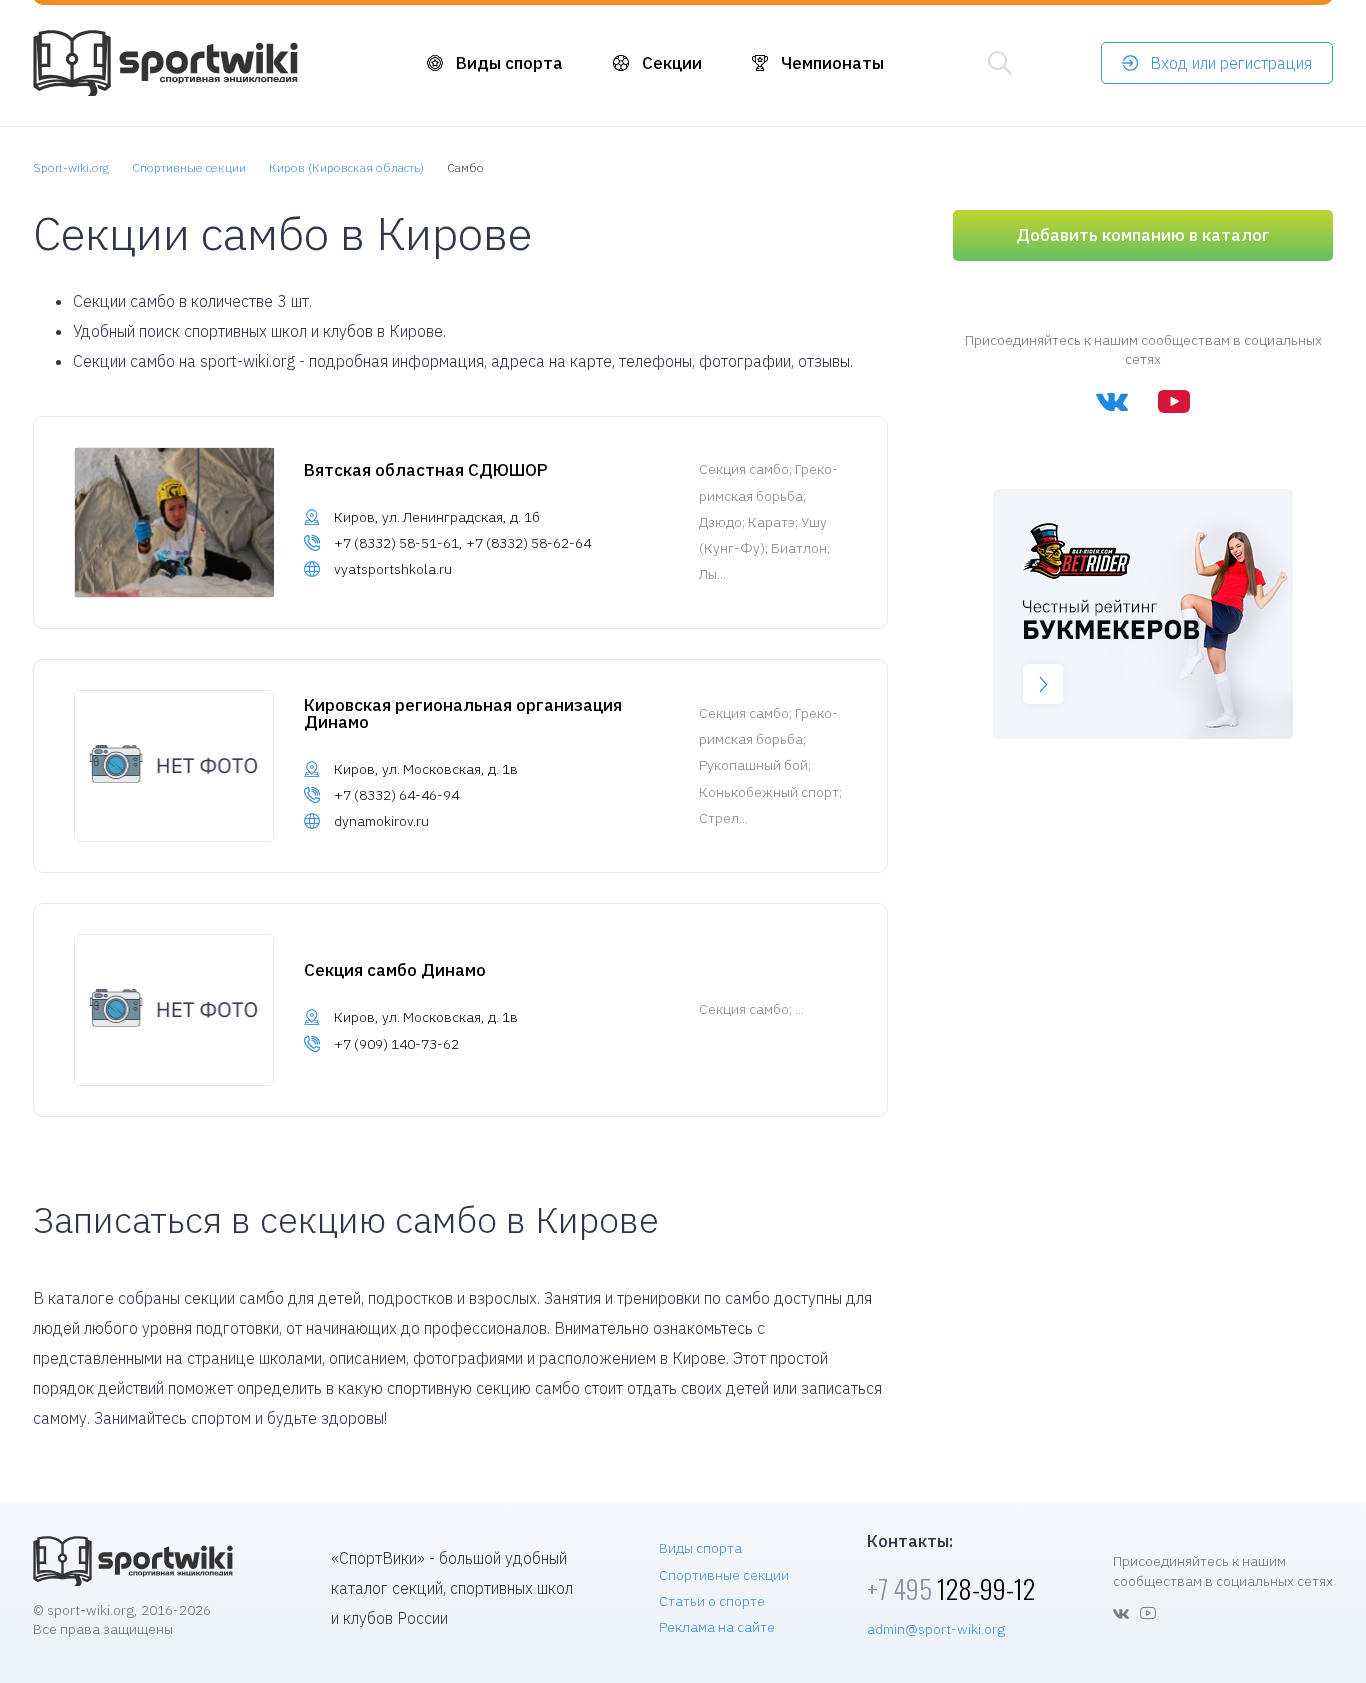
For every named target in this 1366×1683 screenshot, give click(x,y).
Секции (672, 63)
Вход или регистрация (1231, 63)
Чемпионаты (832, 63)
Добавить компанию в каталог (1143, 235)
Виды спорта (509, 63)
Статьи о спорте (712, 1601)
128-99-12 (951, 1588)
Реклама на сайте (717, 1627)
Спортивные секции (724, 1575)
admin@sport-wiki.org (936, 1629)
